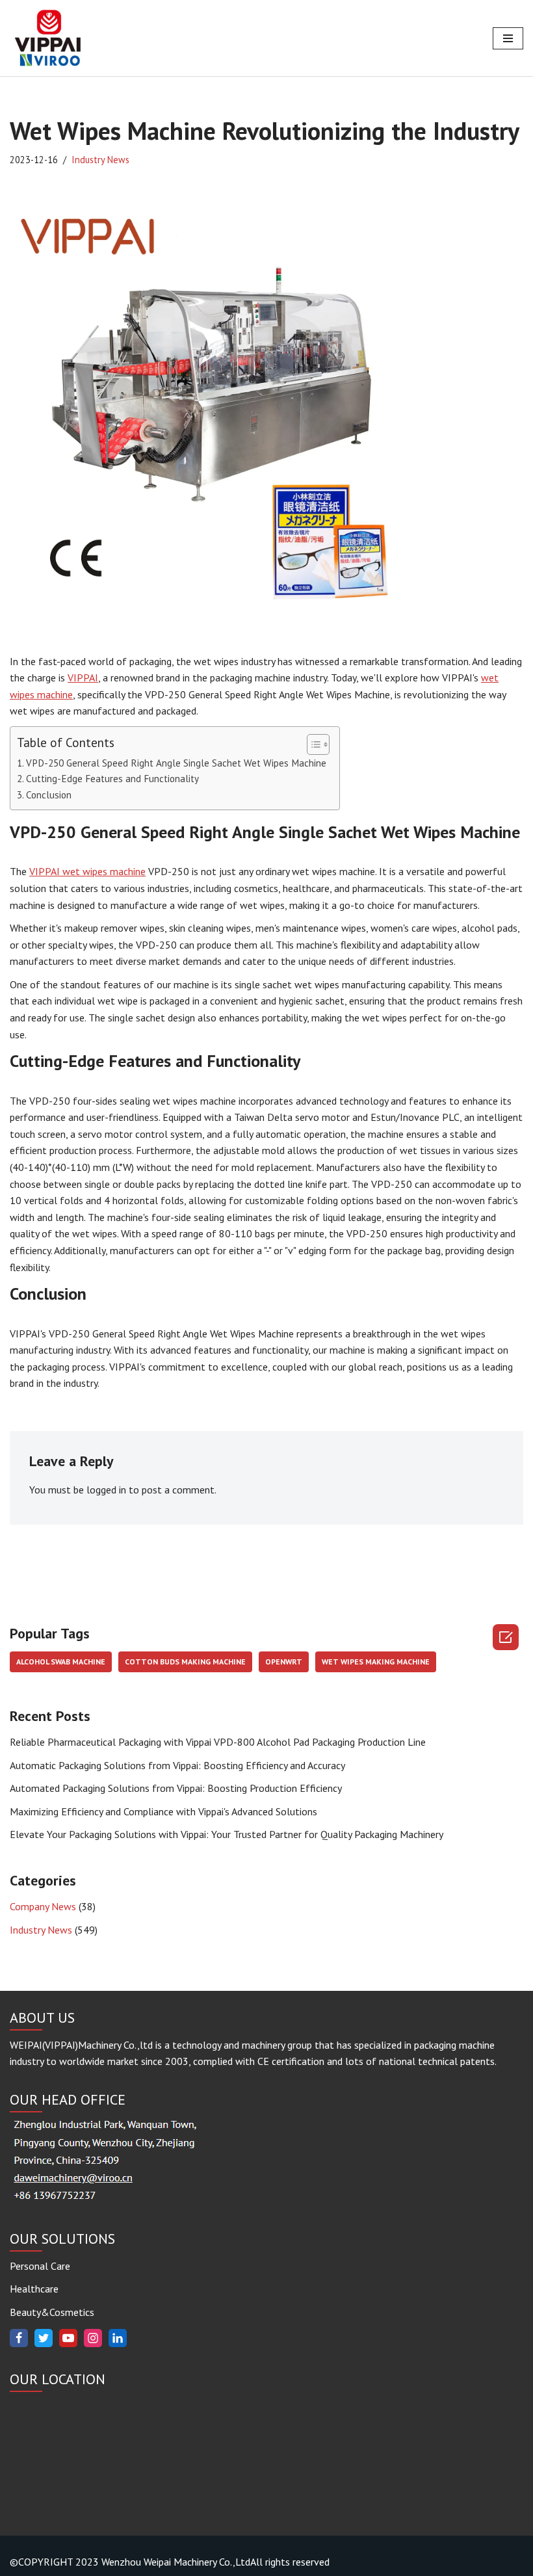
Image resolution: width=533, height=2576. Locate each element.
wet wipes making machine (376, 1662)
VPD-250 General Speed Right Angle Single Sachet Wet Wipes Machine (176, 763)
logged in (106, 1490)
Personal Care (40, 2266)
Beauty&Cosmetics (52, 2312)
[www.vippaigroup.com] (49, 38)
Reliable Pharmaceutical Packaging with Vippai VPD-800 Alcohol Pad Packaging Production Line (218, 1742)
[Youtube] (68, 2338)
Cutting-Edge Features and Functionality (112, 779)
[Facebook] (19, 2338)
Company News (43, 1906)
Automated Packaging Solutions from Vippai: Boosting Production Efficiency (176, 1788)
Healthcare (34, 2289)
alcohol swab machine (61, 1662)
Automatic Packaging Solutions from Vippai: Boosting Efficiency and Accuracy (177, 1765)
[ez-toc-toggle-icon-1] (312, 744)
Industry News (100, 160)
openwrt (284, 1662)
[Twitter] (44, 2338)
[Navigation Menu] (508, 38)
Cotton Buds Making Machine (185, 1662)
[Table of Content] (318, 744)
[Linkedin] (118, 2338)
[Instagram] (93, 2338)
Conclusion (49, 795)
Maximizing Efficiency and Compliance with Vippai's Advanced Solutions (163, 1811)
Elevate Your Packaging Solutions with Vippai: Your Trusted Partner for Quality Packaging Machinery (227, 1834)
